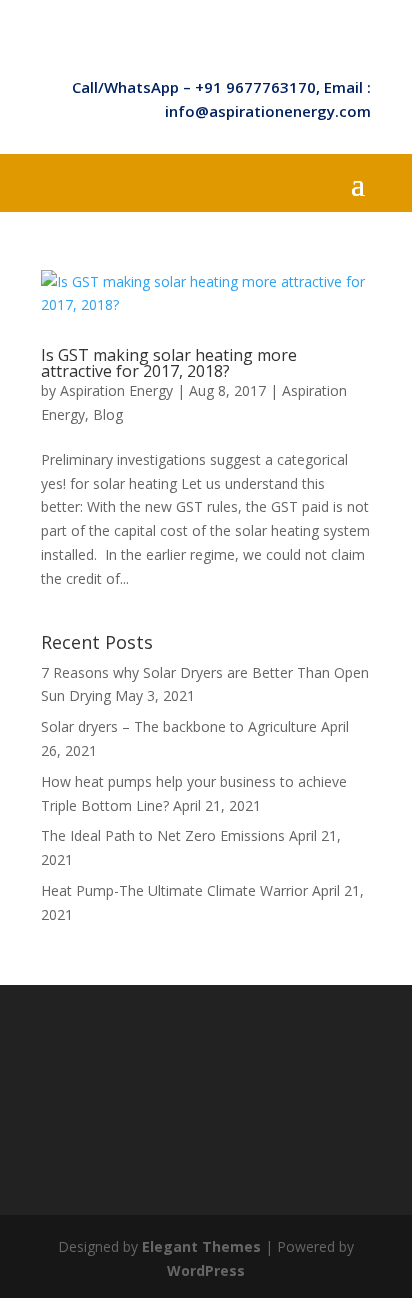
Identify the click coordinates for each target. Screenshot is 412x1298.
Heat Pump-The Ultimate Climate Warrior (174, 890)
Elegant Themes (201, 1246)
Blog (108, 414)
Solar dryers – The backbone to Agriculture (179, 726)
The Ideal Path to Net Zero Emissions (163, 835)
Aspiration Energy (116, 390)
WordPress (206, 1270)
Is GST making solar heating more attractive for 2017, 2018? (169, 363)
